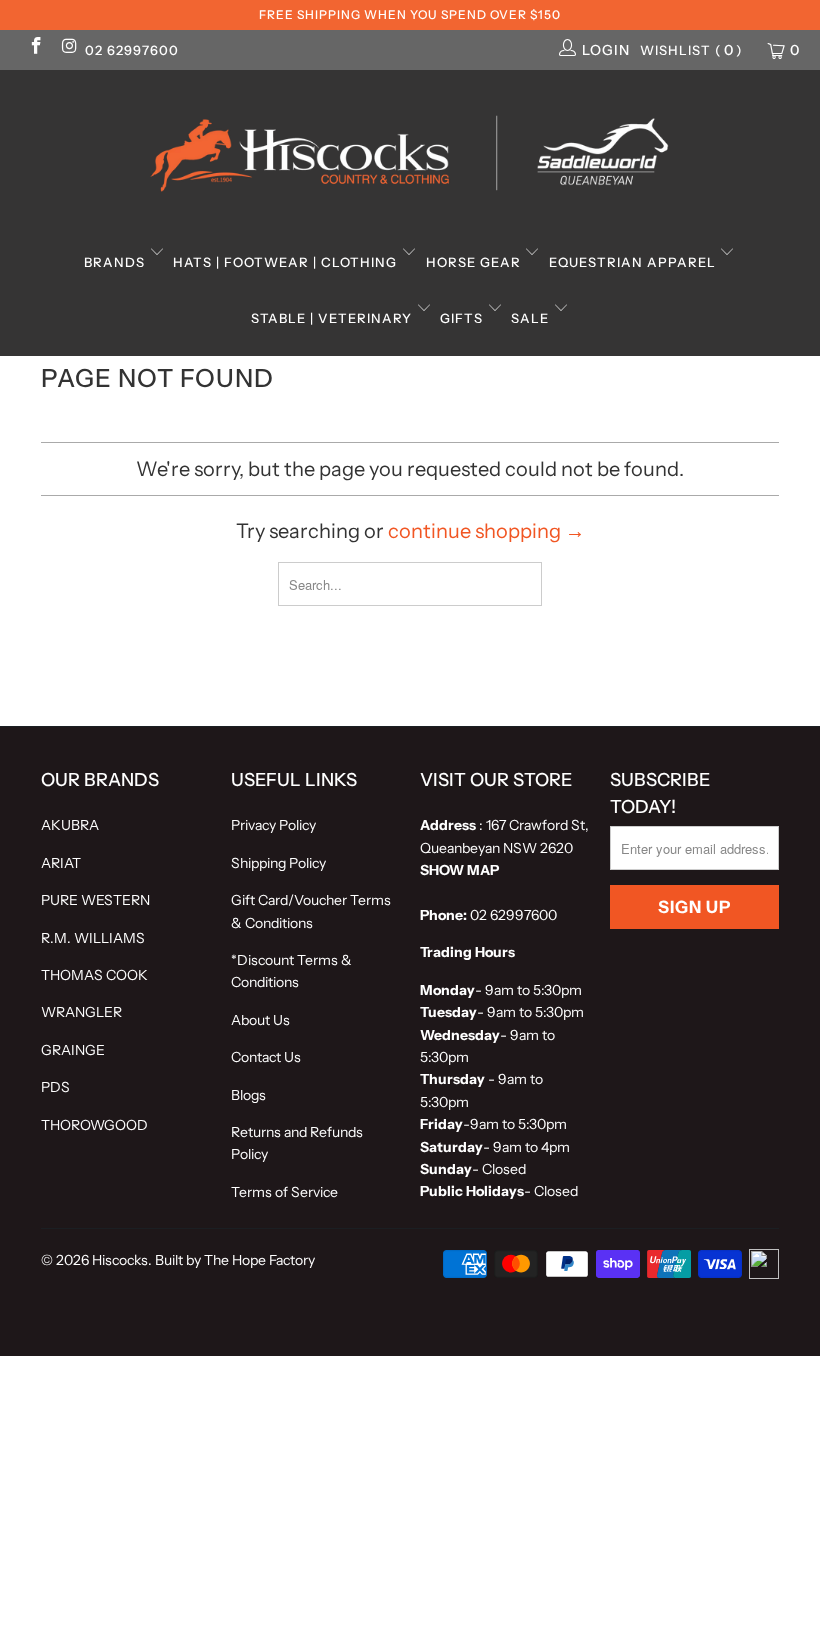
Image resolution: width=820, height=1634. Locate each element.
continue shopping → (486, 531)
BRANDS (116, 262)
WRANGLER (81, 1012)
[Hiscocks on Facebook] (35, 48)
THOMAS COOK (94, 975)
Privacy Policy (273, 825)
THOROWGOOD (94, 1125)
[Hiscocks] (410, 147)
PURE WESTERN (95, 900)
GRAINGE (73, 1050)
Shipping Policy (278, 863)
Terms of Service (284, 1192)
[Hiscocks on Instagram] (69, 48)
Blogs (248, 1095)
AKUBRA (70, 825)
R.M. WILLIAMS (93, 938)
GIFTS (463, 318)
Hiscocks (120, 1260)
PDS (55, 1087)
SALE (532, 318)
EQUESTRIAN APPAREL (634, 262)
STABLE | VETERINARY (333, 318)
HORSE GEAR (475, 262)
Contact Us (266, 1057)
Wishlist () (691, 50)
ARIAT (61, 863)
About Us (260, 1020)
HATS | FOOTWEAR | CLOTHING (287, 262)
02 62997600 (132, 50)
